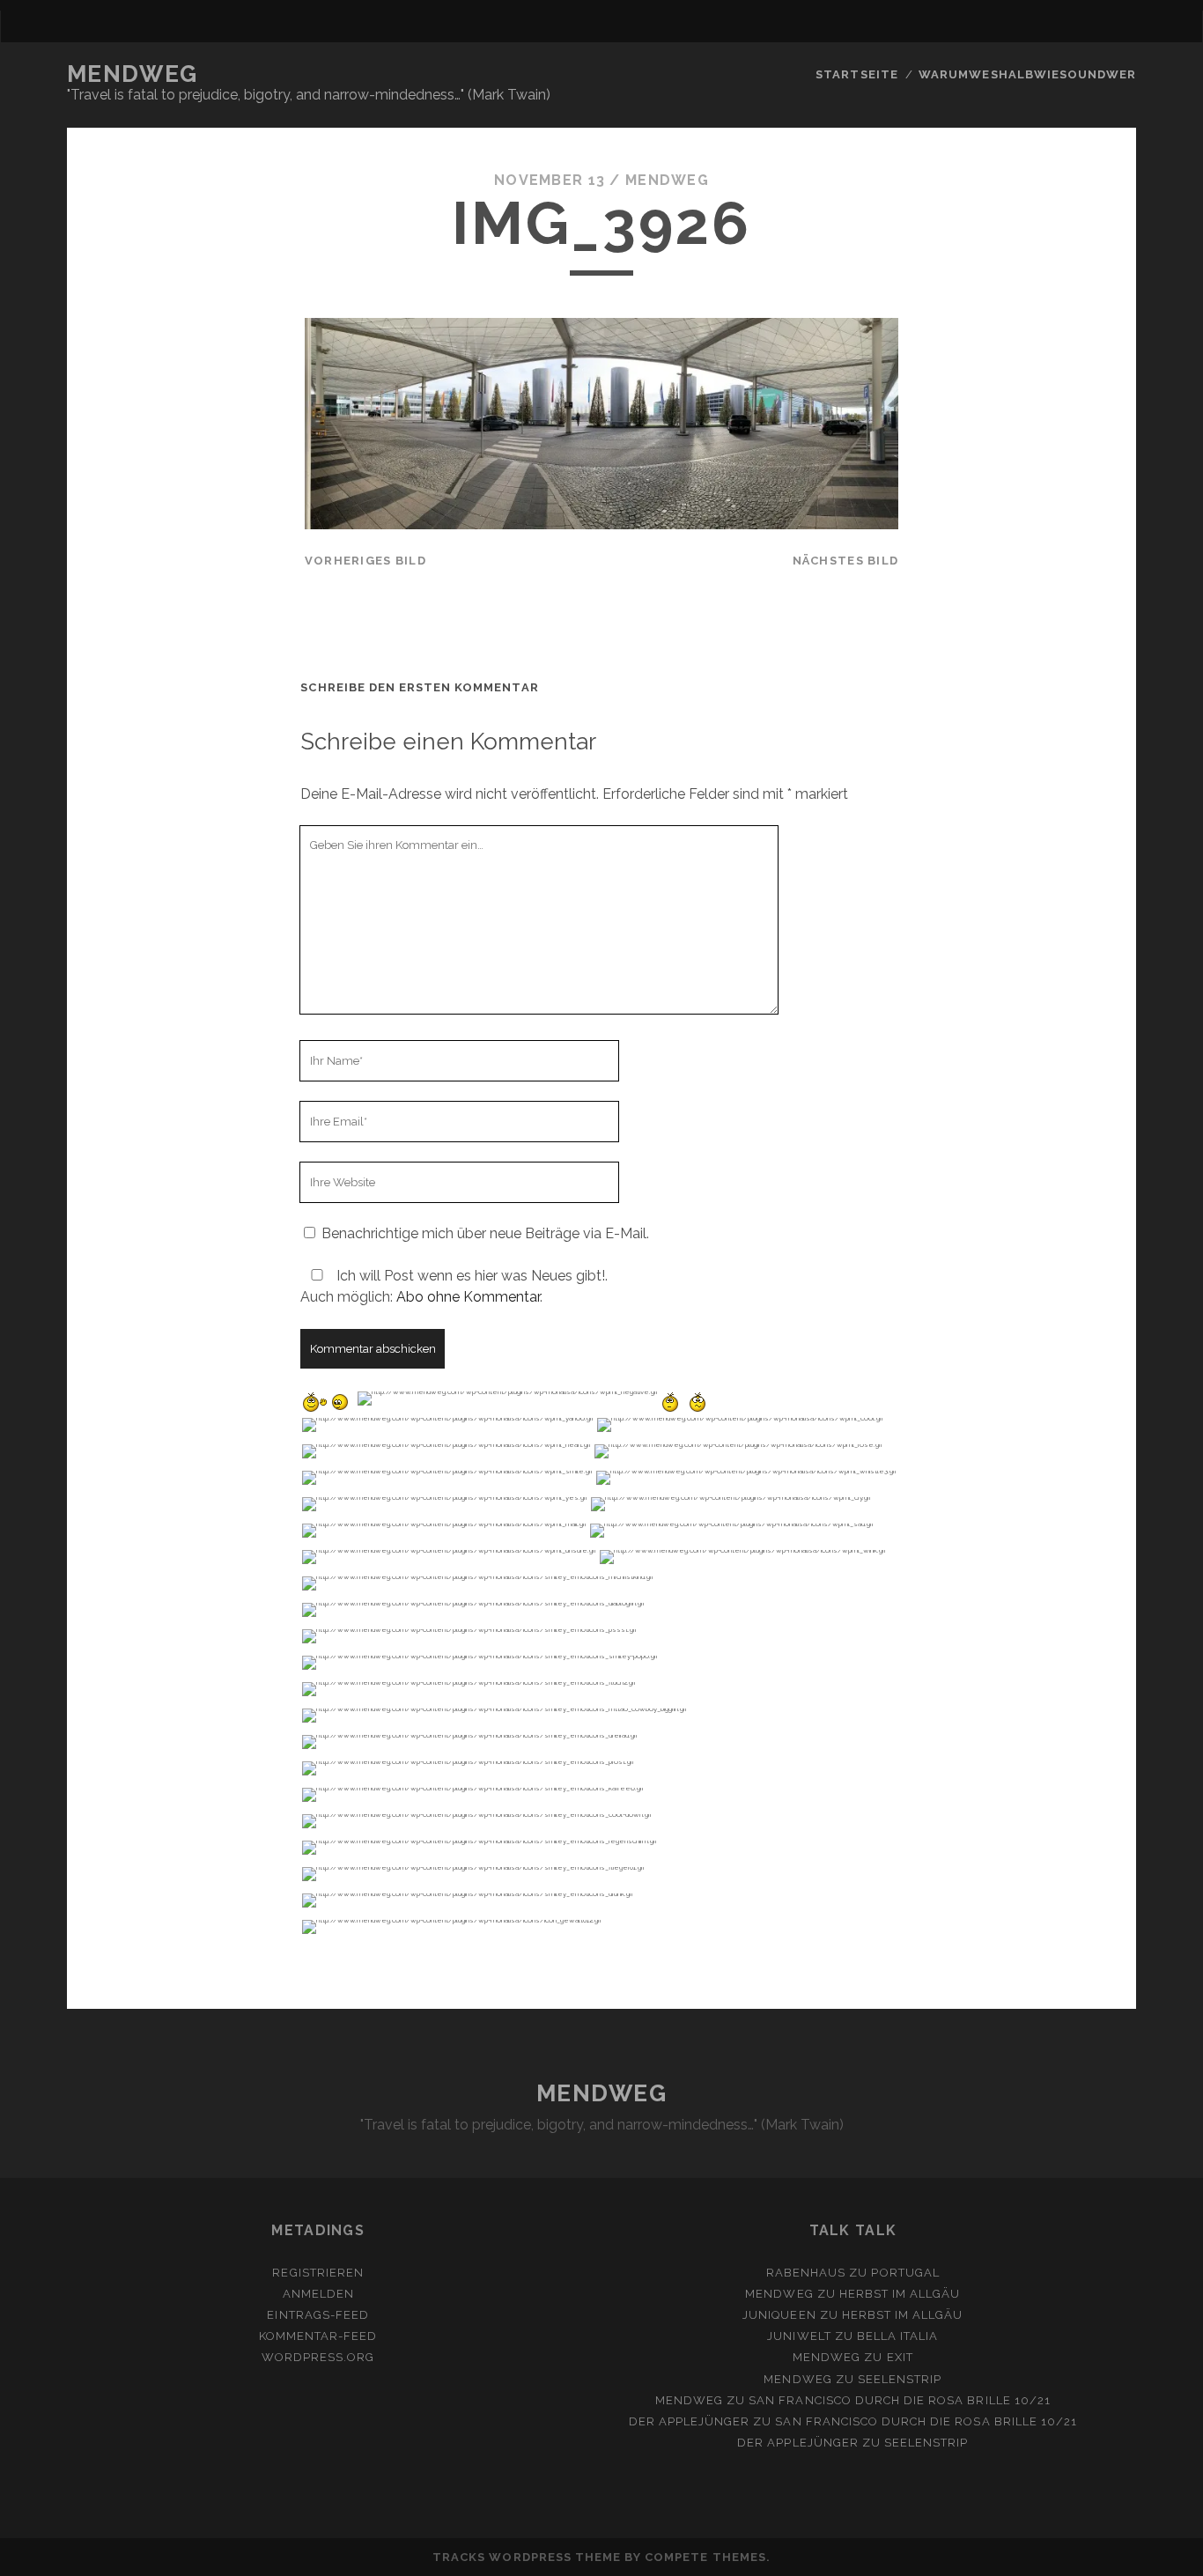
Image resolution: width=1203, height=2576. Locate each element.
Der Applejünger (690, 2421)
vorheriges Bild (365, 561)
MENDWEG (133, 74)
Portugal (905, 2273)
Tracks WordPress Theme (527, 2557)
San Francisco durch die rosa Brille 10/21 (900, 2400)
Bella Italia (898, 2336)
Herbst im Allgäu (900, 2294)
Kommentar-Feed (318, 2336)
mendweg (667, 180)
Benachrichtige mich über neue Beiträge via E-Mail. (485, 1233)
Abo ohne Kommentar (468, 1297)
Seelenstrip (900, 2379)
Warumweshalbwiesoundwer (1027, 74)
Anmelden (318, 2294)
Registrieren (318, 2273)
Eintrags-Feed (318, 2315)
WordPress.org (318, 2357)
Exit (900, 2357)
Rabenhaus (806, 2273)
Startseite (856, 74)
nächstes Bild (846, 561)
